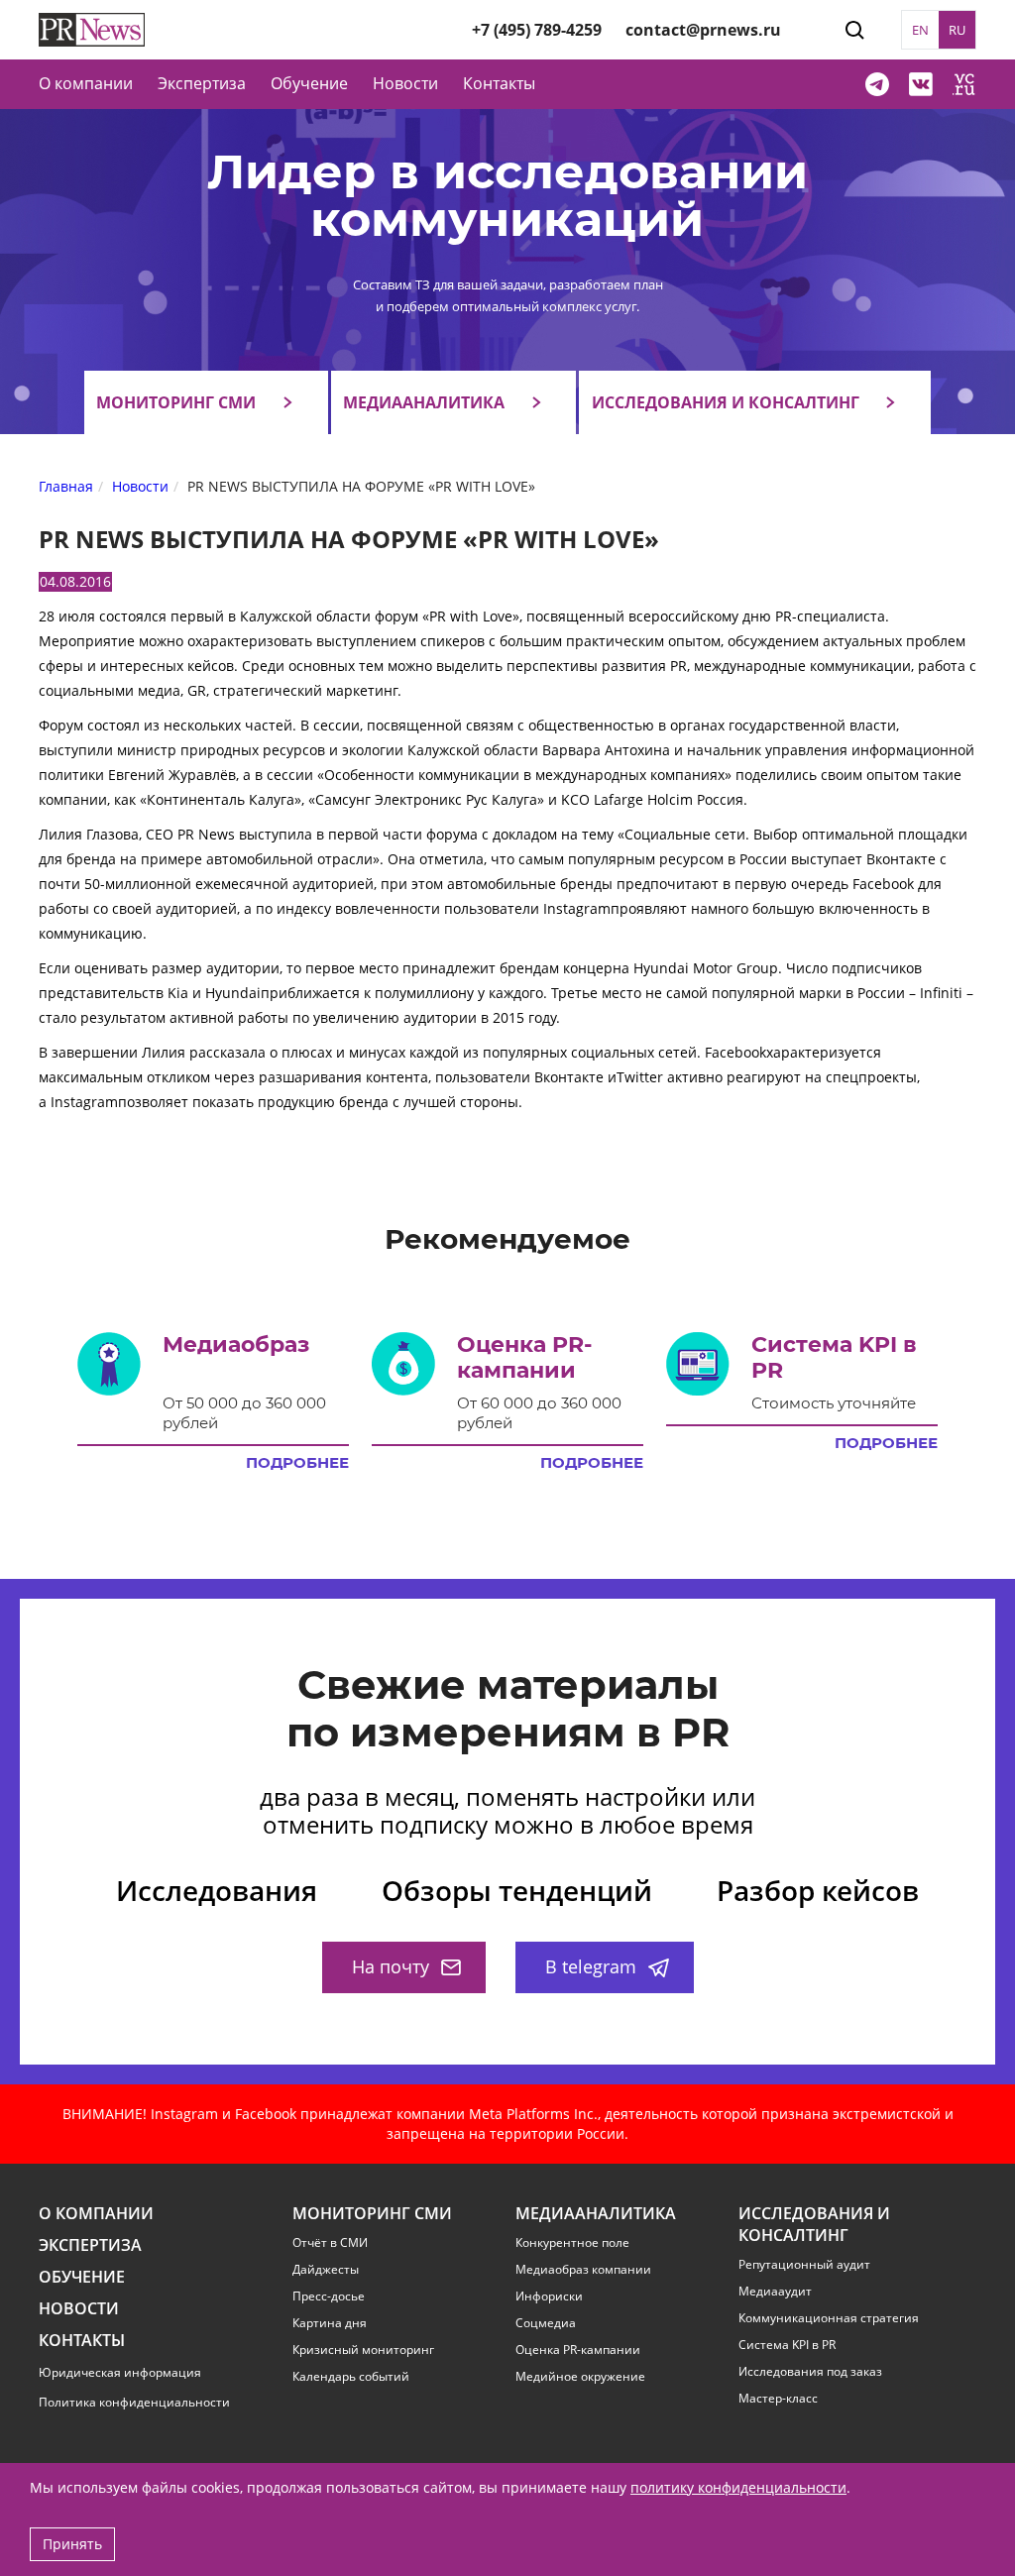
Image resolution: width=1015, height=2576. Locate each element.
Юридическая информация (120, 2372)
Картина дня (330, 2323)
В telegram (591, 1966)
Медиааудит (775, 2292)
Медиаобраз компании (583, 2270)
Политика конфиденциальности (134, 2402)
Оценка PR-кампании (578, 2350)
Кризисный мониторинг (363, 2350)
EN (920, 30)
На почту (391, 1966)
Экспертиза (90, 2245)
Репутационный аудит (804, 2265)
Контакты (499, 83)
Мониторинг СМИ (176, 402)
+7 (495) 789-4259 (537, 30)
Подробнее (297, 1463)
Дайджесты (326, 2270)
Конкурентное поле (572, 2243)
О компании (86, 83)
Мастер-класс (778, 2399)
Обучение (309, 83)
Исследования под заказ (810, 2372)
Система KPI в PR (787, 2345)
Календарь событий (351, 2377)
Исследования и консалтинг (726, 402)
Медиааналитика (424, 402)
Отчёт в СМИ (330, 2243)
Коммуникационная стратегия (829, 2318)
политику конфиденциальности (738, 2487)
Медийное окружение (580, 2377)
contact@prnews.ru (703, 30)
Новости (405, 83)
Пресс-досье (329, 2296)
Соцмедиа (546, 2323)
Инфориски (549, 2296)
